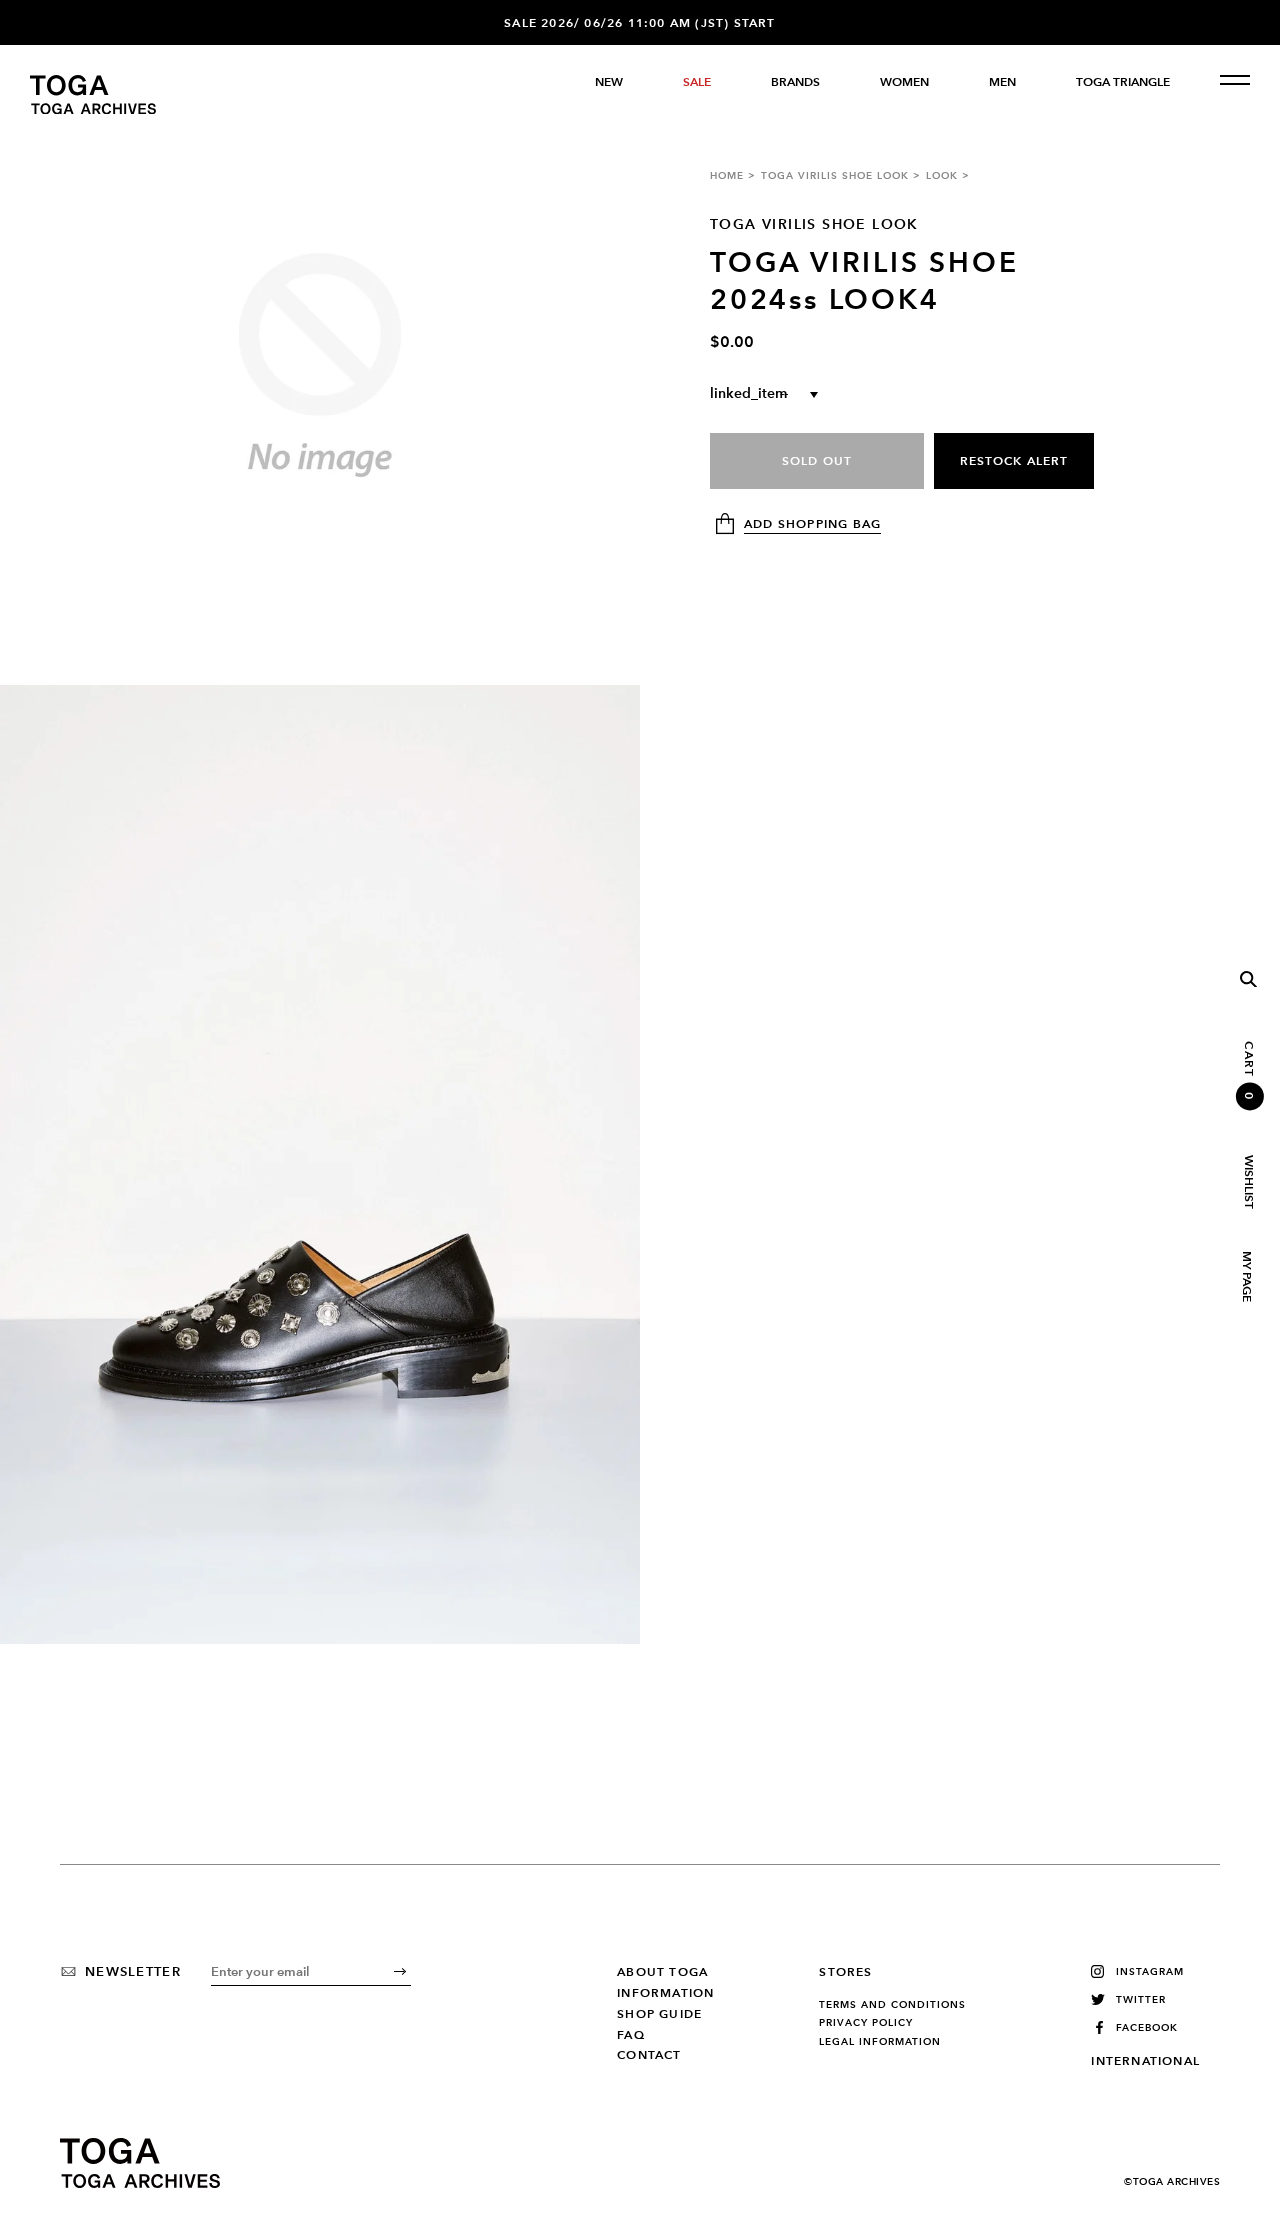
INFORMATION (665, 1993)
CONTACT (649, 2055)
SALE (697, 82)
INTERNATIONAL (1145, 2061)
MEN (1002, 82)
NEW (609, 82)
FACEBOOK (1147, 2027)
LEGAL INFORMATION (880, 2042)
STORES (845, 1972)
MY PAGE (1246, 1276)
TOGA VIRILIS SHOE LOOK (835, 175)
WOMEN (904, 82)
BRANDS (795, 82)
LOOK (942, 175)
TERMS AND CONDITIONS (892, 2005)
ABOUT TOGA (662, 1972)
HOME (727, 175)
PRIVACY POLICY (866, 2023)
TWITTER (1141, 1999)
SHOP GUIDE (659, 2014)
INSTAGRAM (1150, 1971)
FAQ (631, 2035)
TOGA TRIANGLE (1123, 82)
